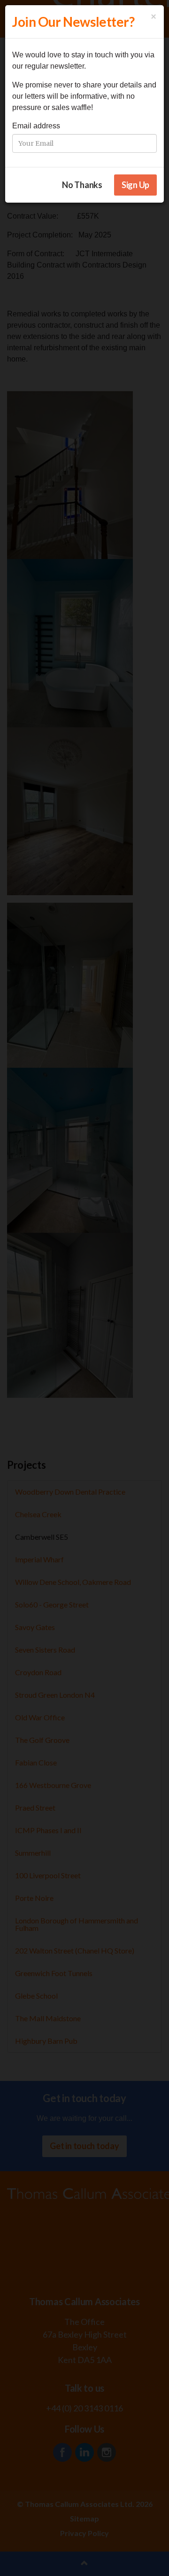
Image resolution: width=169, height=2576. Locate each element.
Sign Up (135, 185)
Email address (36, 126)
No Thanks (82, 185)
